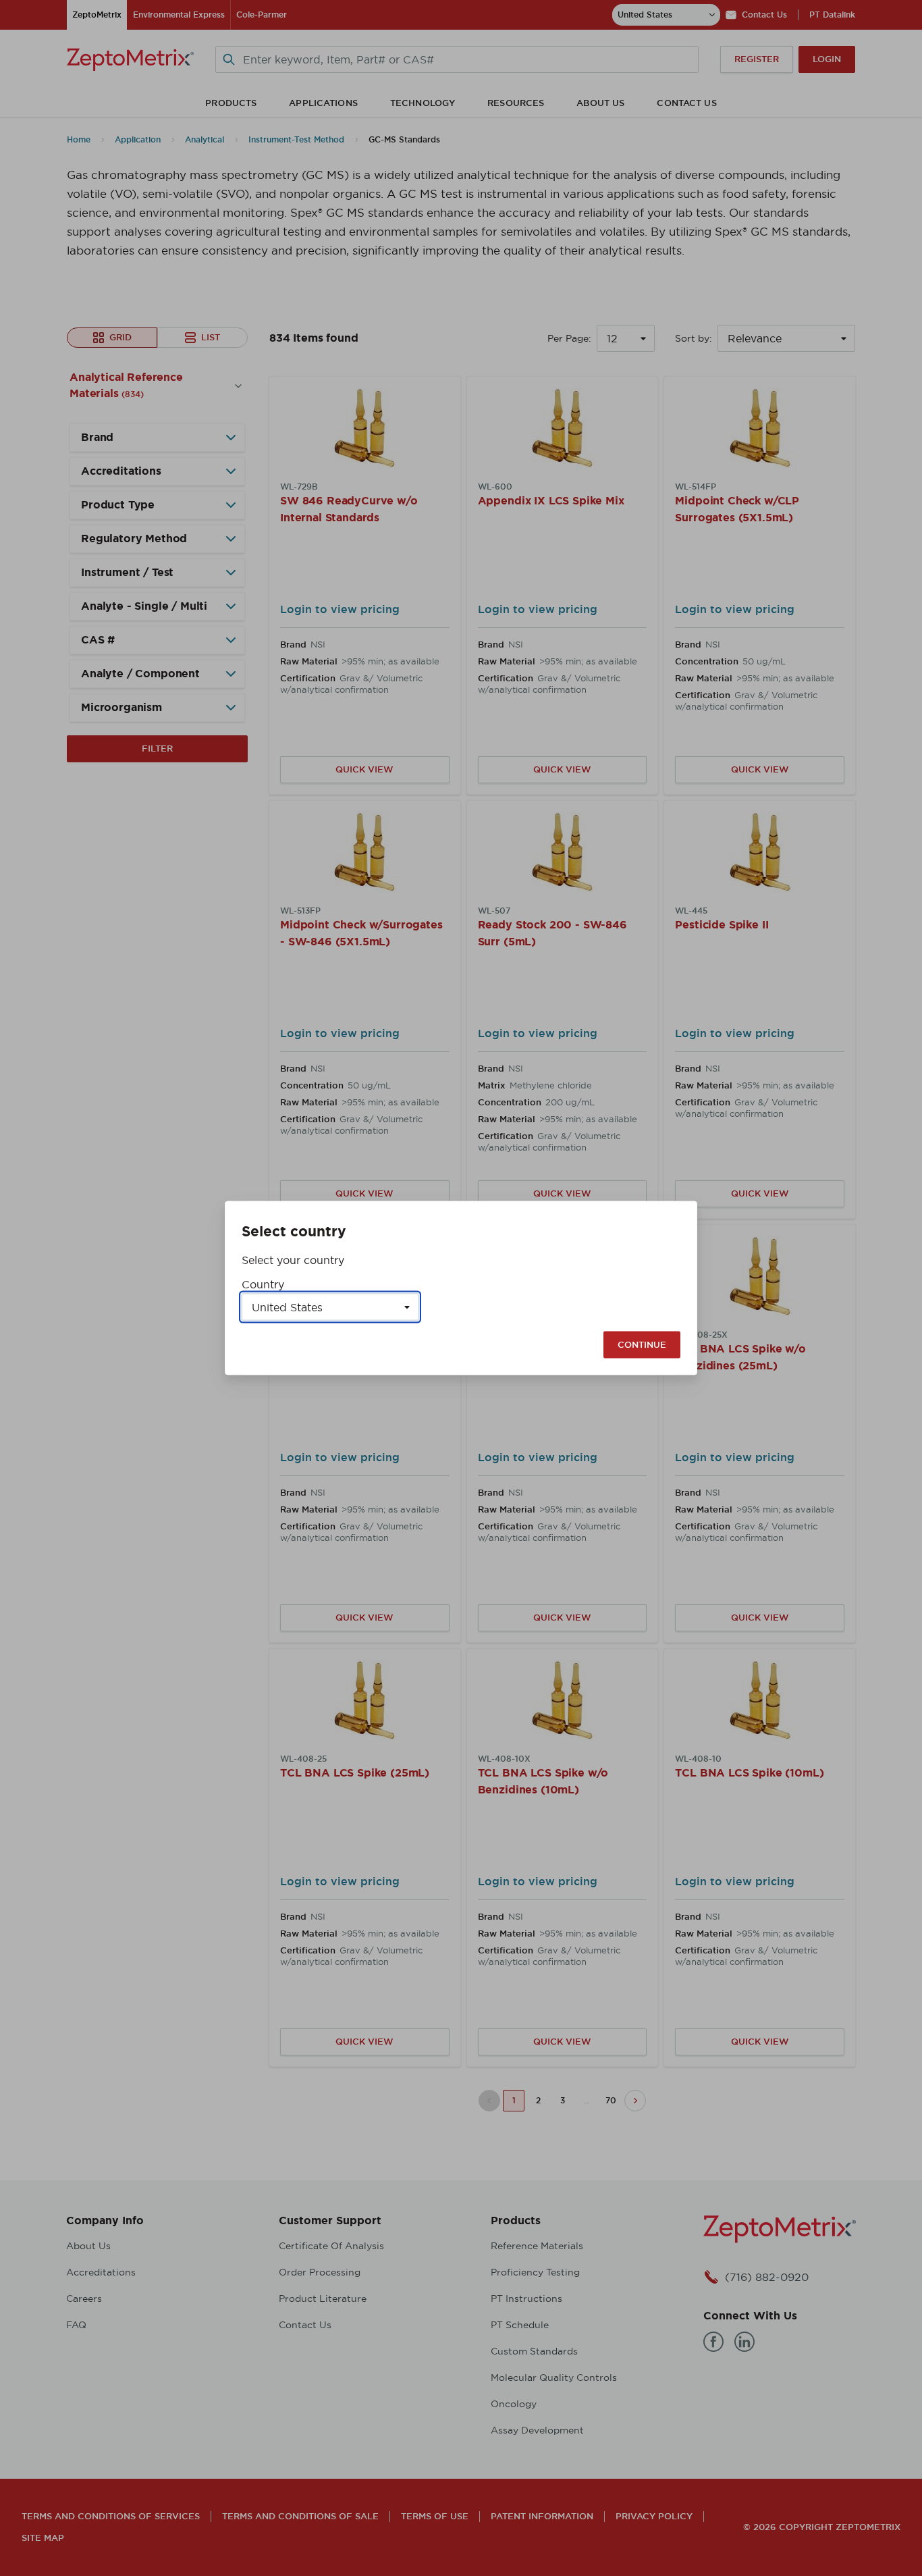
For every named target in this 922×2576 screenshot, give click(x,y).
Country (263, 1284)
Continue (642, 1345)
